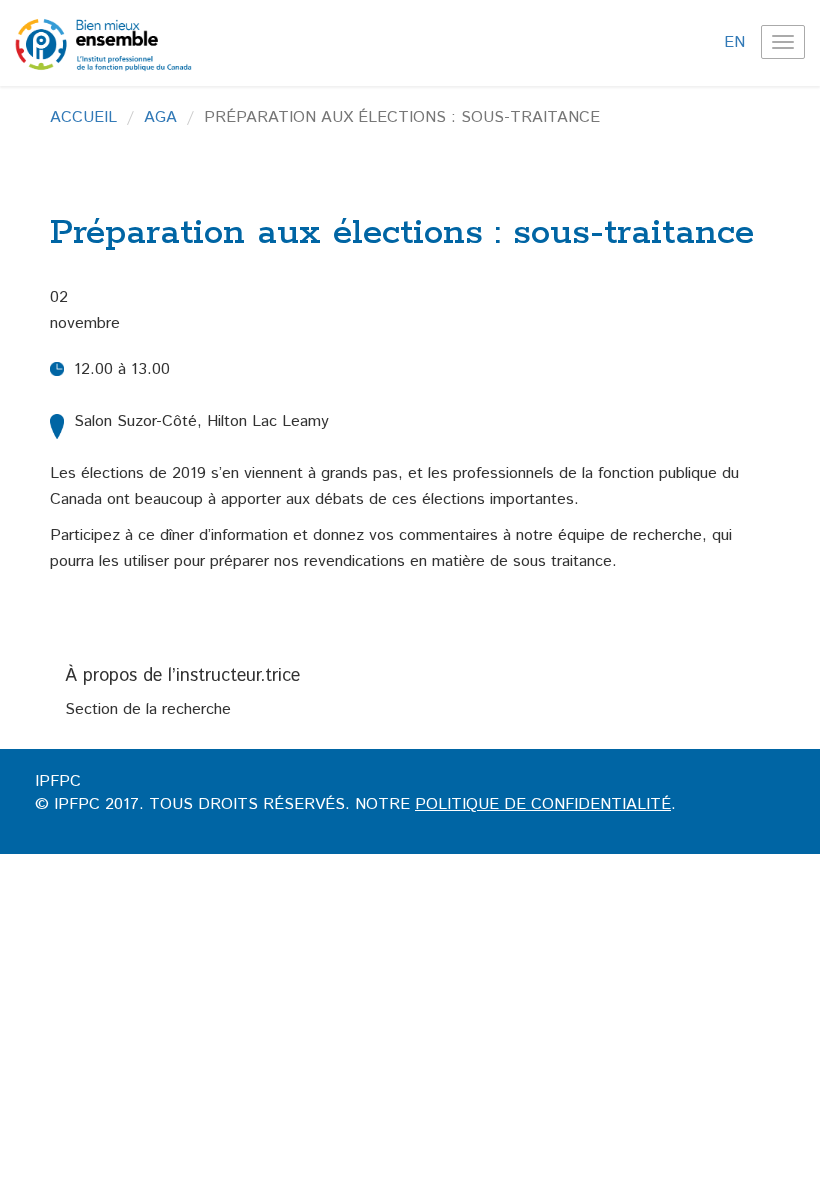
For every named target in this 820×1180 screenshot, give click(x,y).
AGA (160, 117)
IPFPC (58, 781)
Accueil (83, 117)
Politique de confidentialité (543, 804)
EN (734, 42)
